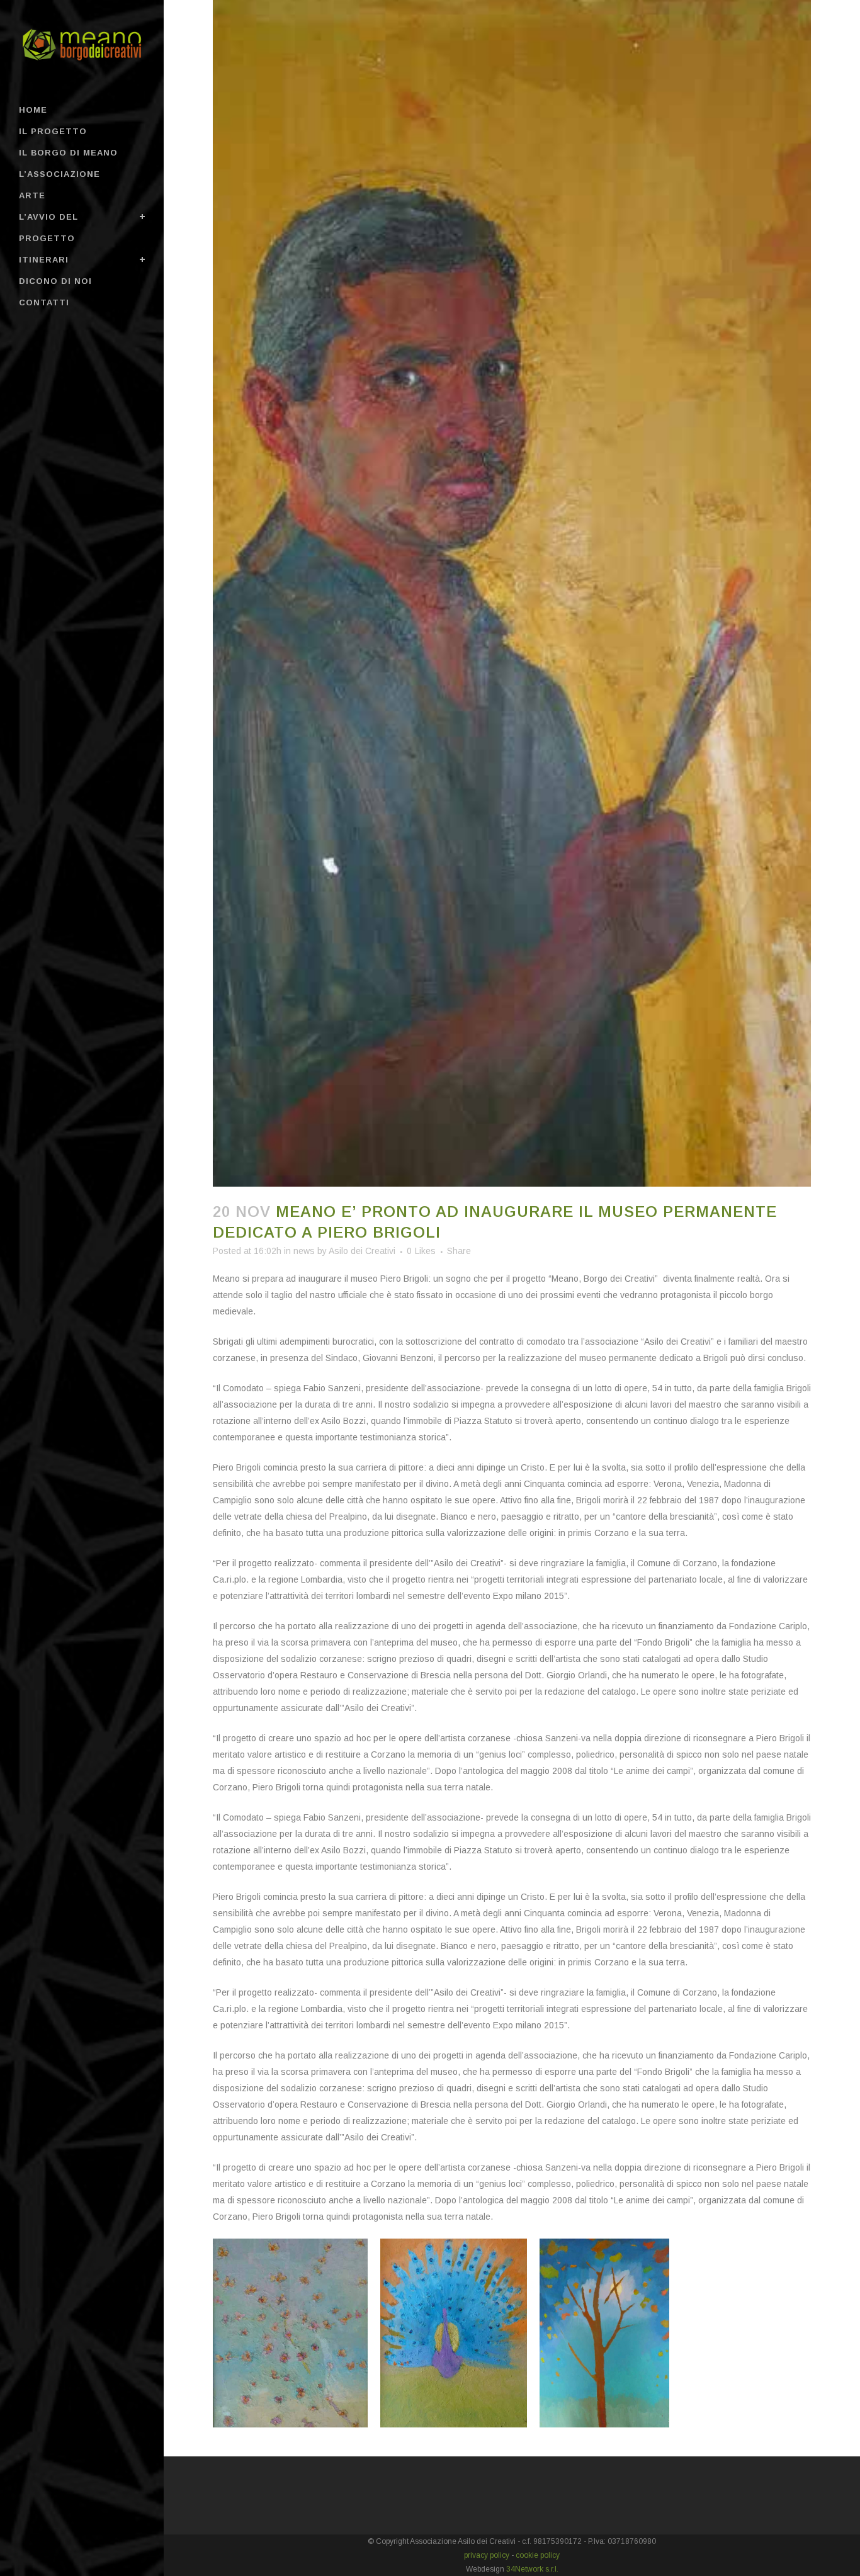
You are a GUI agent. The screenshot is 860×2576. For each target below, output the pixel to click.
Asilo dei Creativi (362, 1251)
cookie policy (538, 2555)
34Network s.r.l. (532, 2569)
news (304, 1251)
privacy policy (487, 2555)
